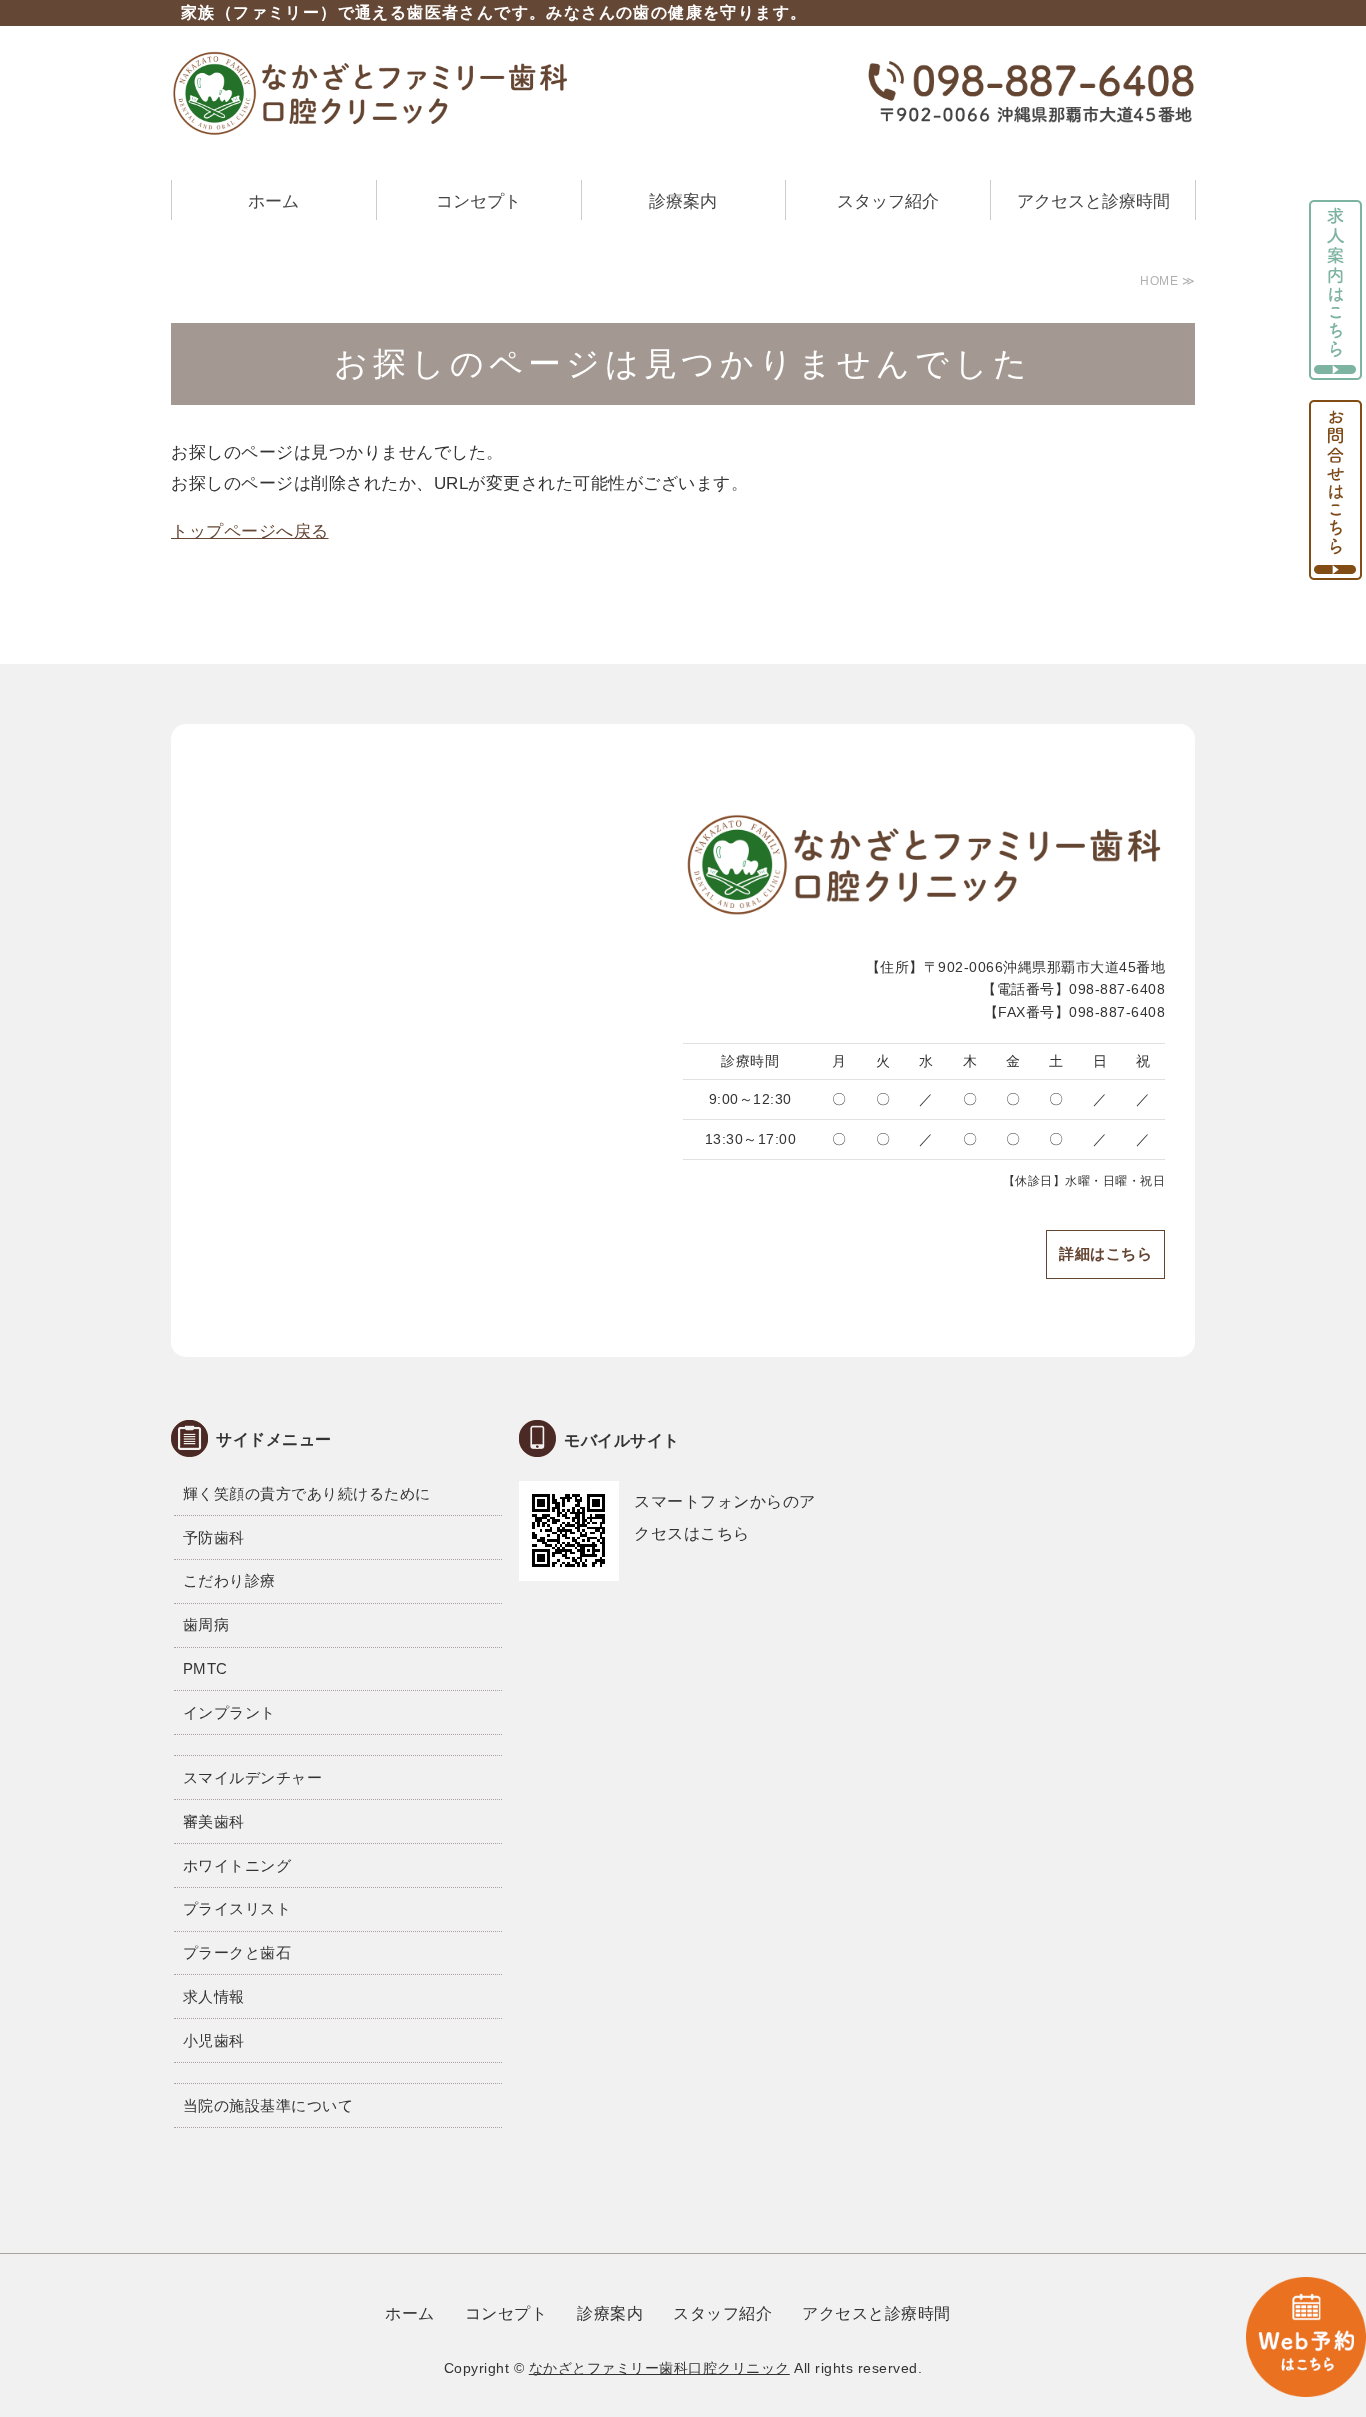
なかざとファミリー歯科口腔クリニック (659, 2368)
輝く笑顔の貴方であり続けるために (307, 1493)
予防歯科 (214, 1537)
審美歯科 (214, 1821)
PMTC (205, 1668)
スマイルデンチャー (253, 1777)
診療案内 (683, 201)
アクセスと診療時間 (1093, 201)
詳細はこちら (1105, 1253)
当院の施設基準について (268, 2105)
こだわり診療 (229, 1580)
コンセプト (478, 201)
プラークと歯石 (237, 1952)
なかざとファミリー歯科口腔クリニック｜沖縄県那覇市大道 (371, 93)
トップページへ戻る (250, 531)
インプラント (229, 1712)
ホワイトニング (237, 1865)
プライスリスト (237, 1908)
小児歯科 (214, 2040)
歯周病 (206, 1624)
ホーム (273, 201)
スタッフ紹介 (888, 201)
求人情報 (214, 1996)
